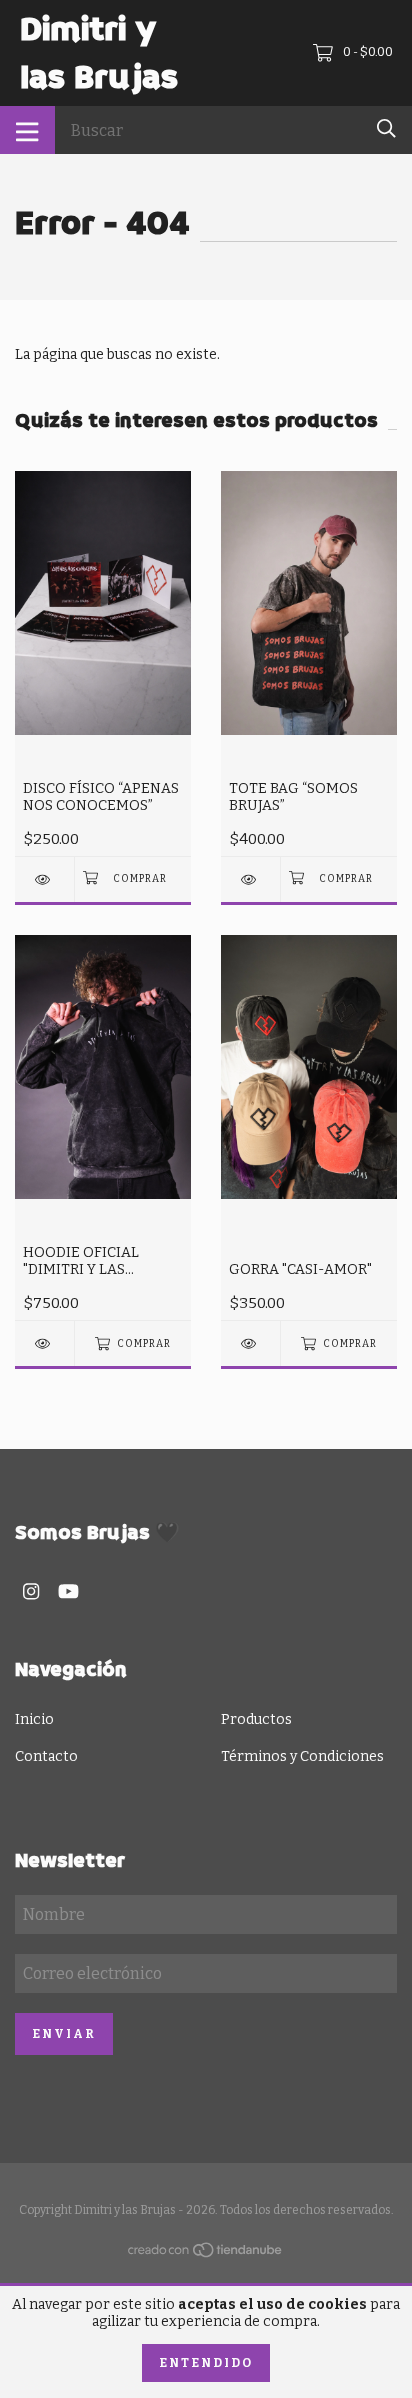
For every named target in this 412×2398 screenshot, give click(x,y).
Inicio (34, 1719)
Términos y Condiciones (302, 1756)
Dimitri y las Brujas (99, 53)
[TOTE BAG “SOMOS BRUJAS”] (250, 879)
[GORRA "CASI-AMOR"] (250, 1343)
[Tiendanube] (206, 2254)
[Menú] (27, 130)
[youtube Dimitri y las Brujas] (68, 1591)
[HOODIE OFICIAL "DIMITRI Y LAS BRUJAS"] (44, 1343)
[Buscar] (386, 128)
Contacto (46, 1756)
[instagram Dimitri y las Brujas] (31, 1591)
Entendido (206, 2363)
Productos (256, 1719)
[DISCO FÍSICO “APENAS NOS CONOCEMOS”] (44, 879)
